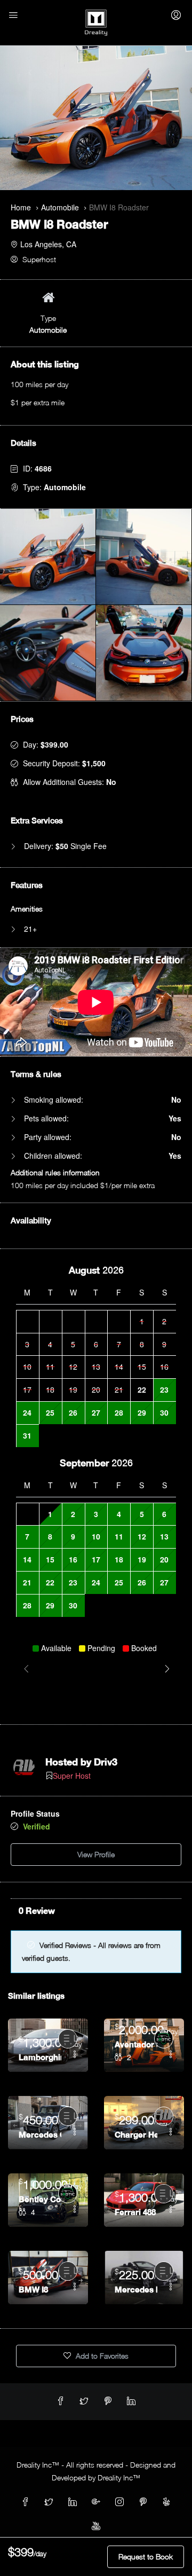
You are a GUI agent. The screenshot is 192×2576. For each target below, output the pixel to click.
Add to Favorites (101, 2356)
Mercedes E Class (136, 2289)
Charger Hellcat (136, 2134)
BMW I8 (33, 2289)
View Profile (96, 1854)
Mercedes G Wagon (40, 2134)
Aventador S (136, 2044)
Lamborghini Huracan (40, 2057)
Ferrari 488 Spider (136, 2212)
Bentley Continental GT (40, 2199)
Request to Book (146, 2557)
